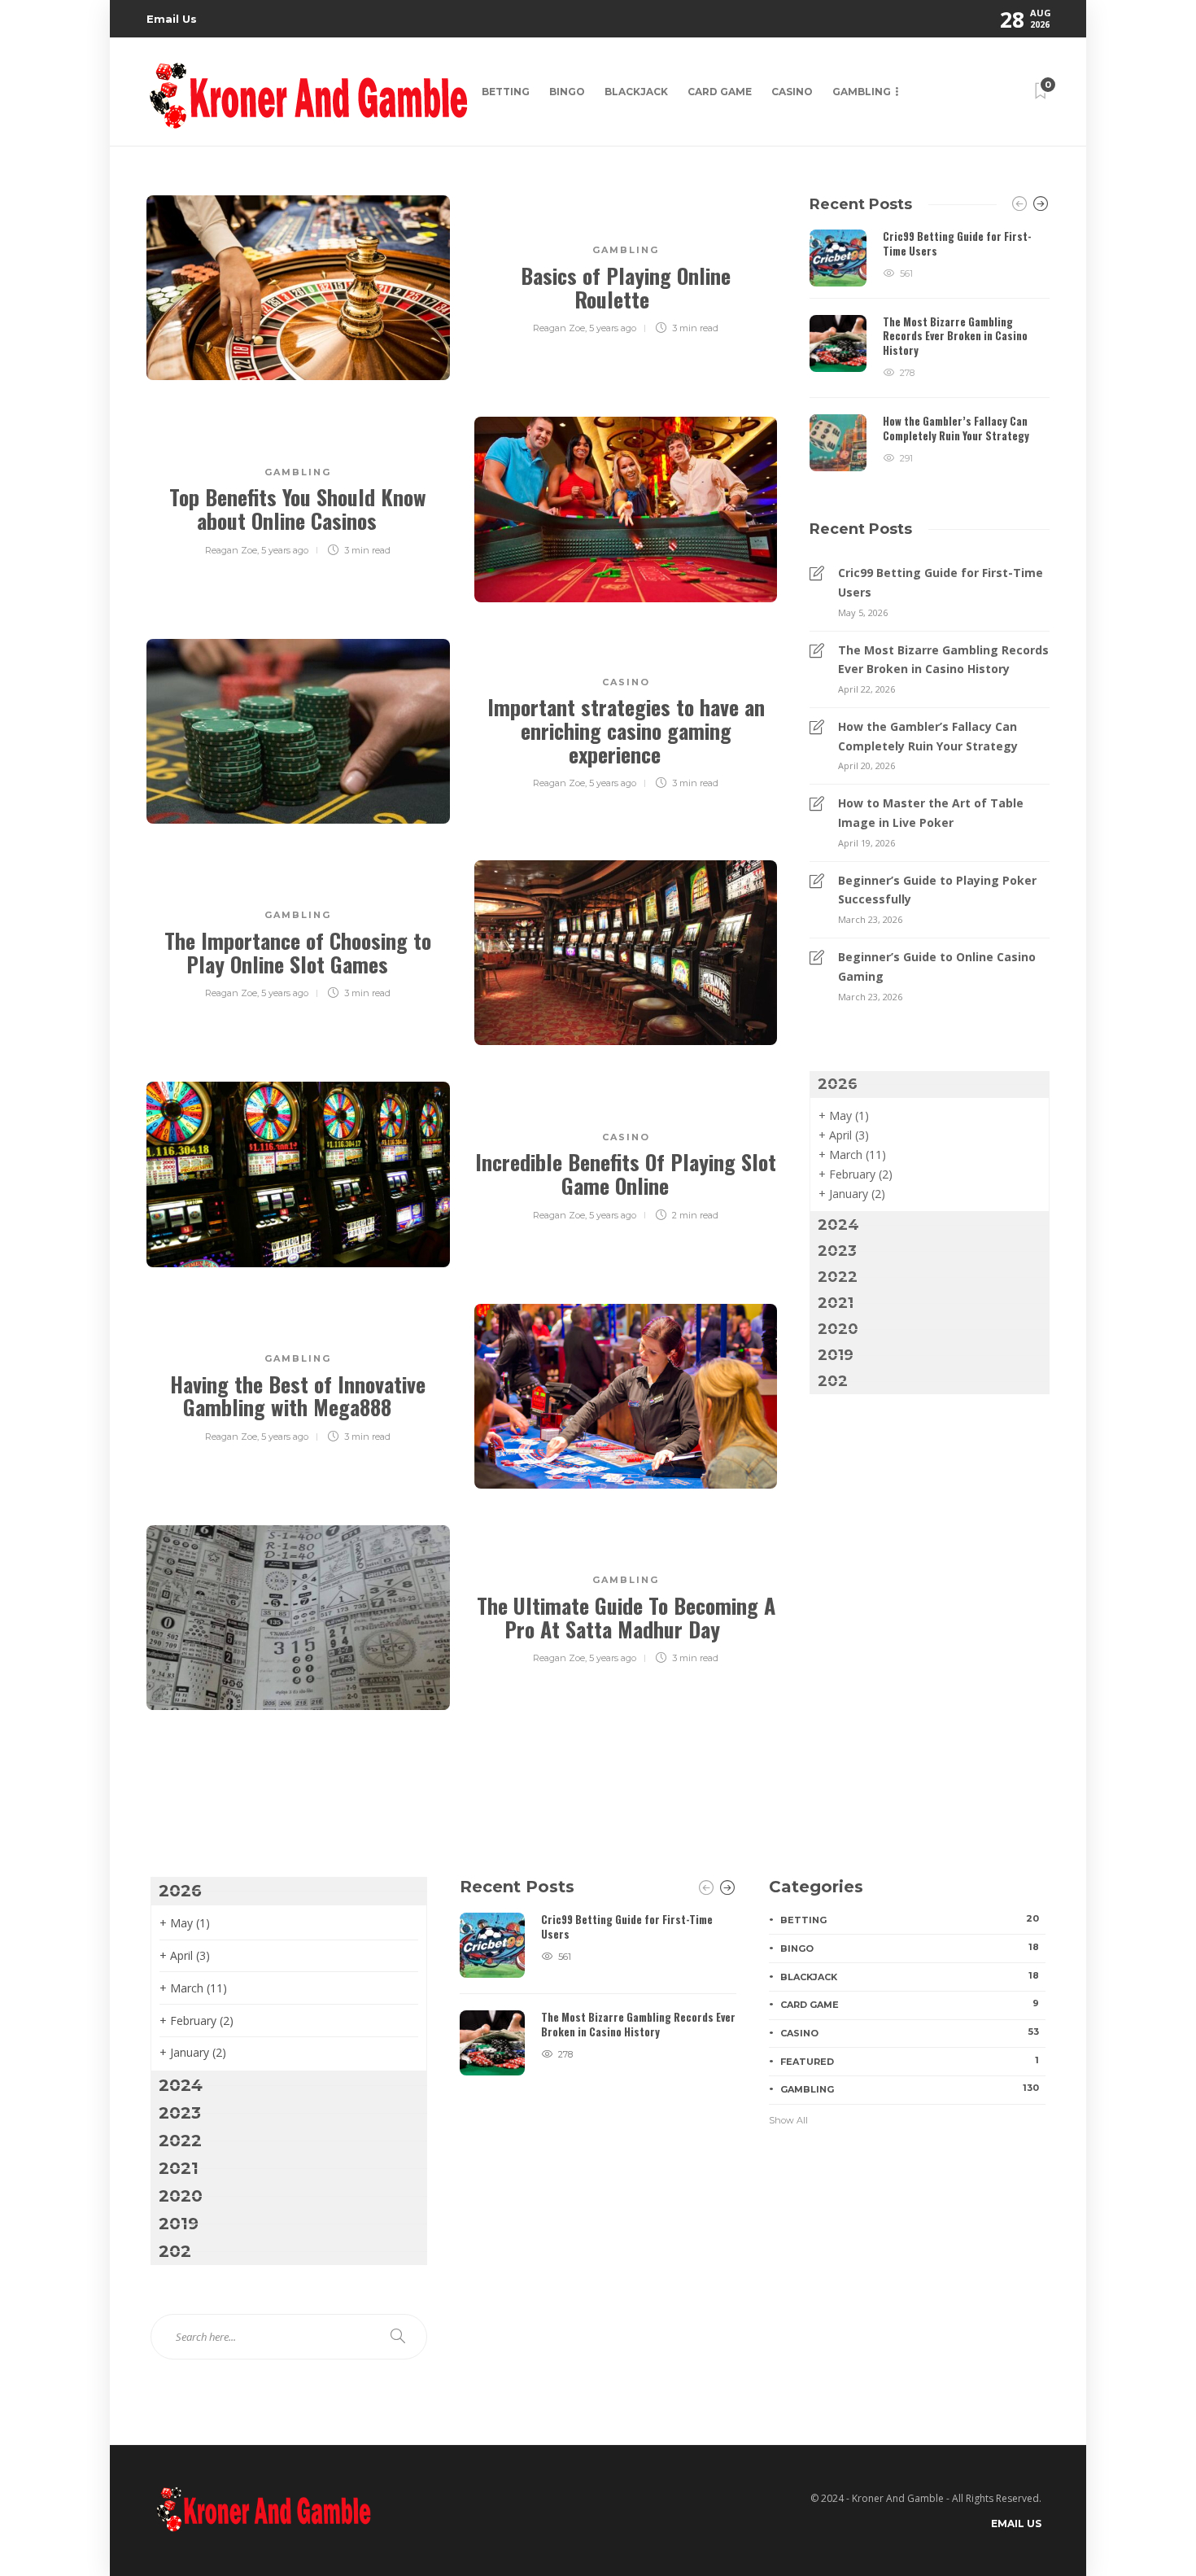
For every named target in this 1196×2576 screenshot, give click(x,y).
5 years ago (613, 328)
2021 (836, 1303)
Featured (910, 2061)
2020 (838, 1329)
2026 (838, 1084)
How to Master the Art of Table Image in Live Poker (931, 813)
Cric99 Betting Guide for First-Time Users (941, 582)
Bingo (567, 92)
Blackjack (636, 92)
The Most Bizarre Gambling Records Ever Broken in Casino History (943, 660)
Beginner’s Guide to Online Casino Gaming (937, 967)
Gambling (862, 92)
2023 (837, 1251)
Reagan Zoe (559, 328)
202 (833, 1381)
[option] (930, 350)
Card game (720, 92)
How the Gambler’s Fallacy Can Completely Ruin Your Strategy (928, 736)
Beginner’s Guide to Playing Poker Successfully (937, 890)
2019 (836, 1355)
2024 (838, 1225)
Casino (792, 92)
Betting (506, 92)
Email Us (172, 19)
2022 (838, 1277)
